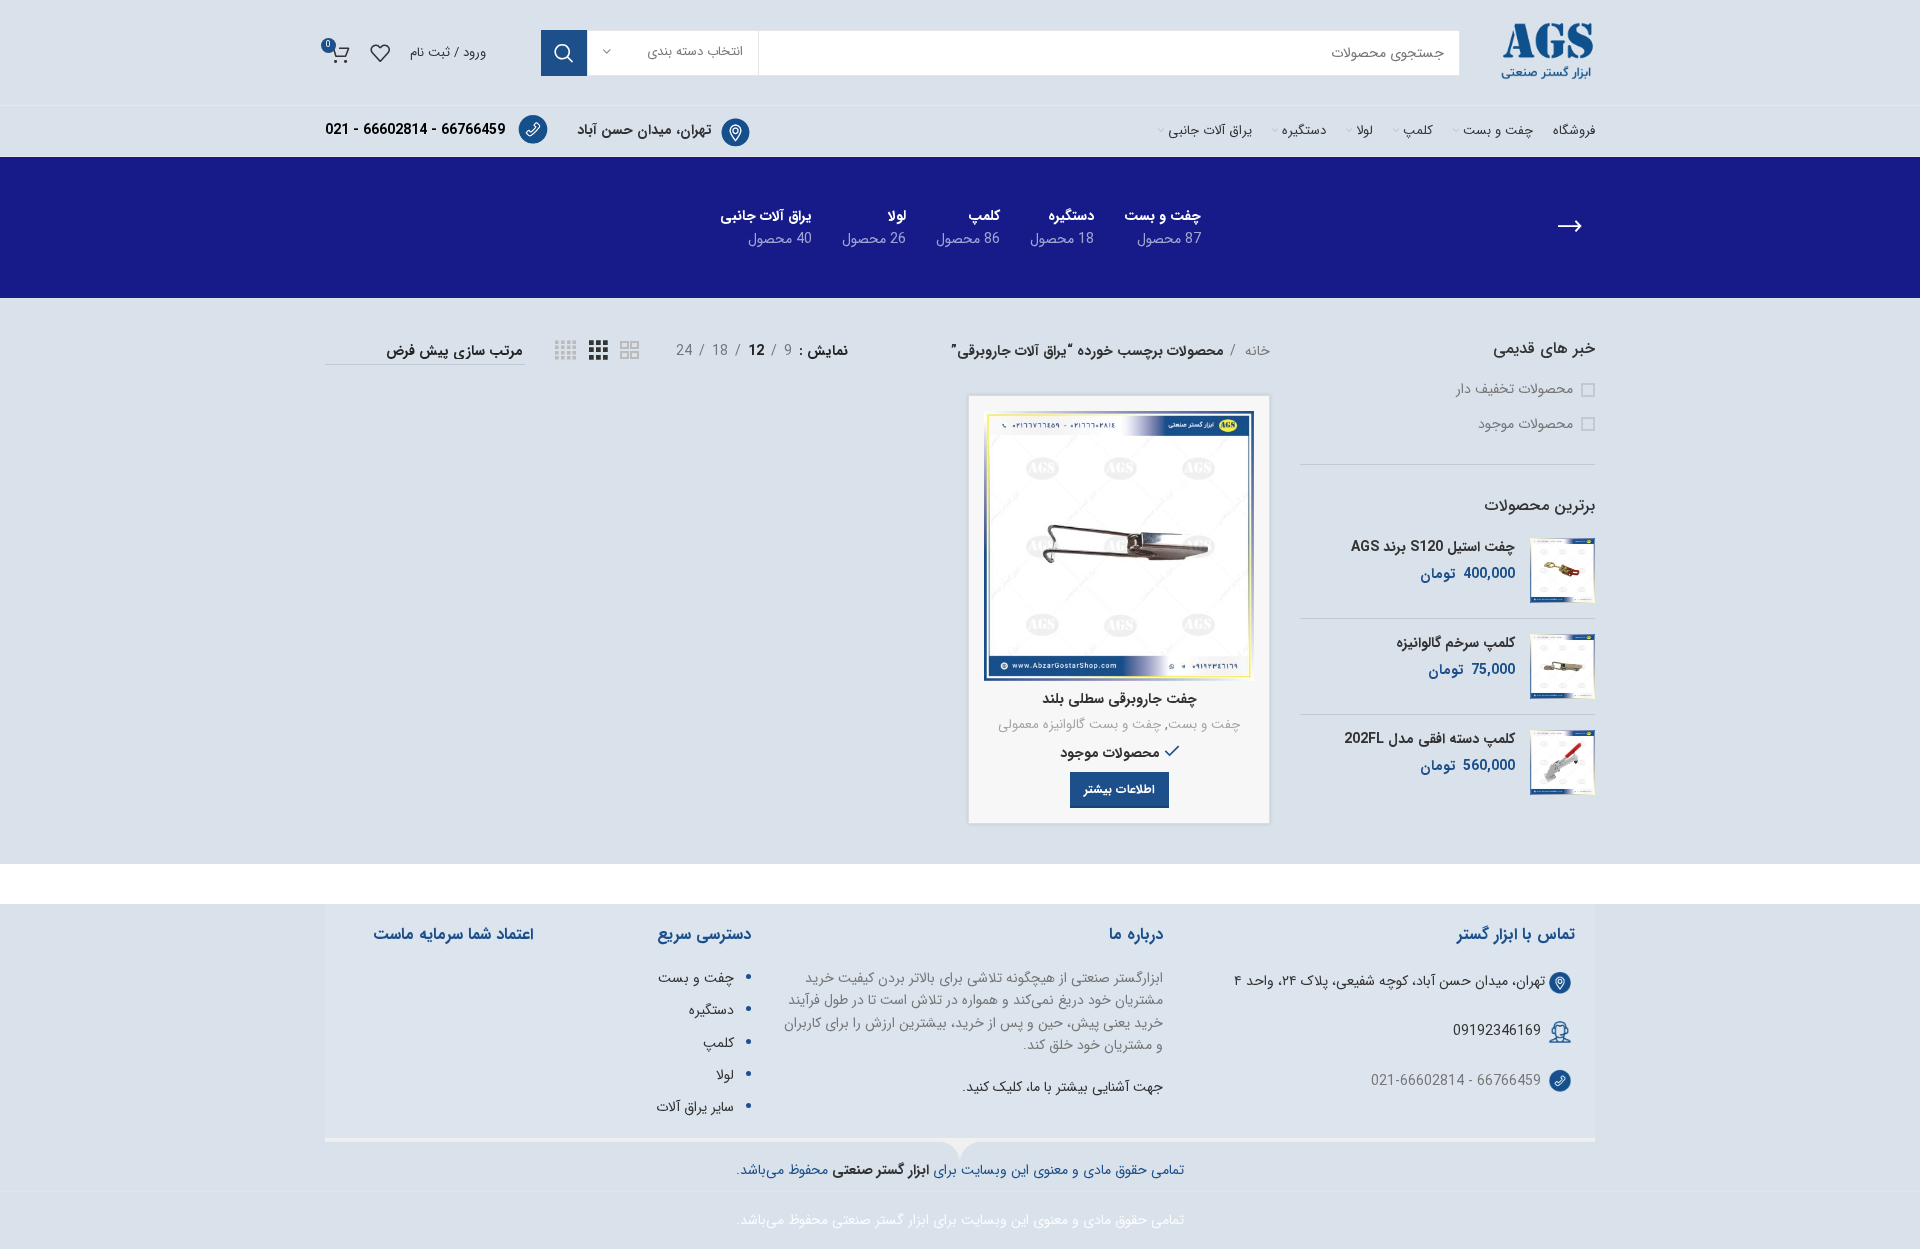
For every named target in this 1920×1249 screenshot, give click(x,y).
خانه (1255, 351)
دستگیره (711, 1010)
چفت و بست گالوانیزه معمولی (1079, 725)
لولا (725, 1075)
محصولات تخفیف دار (1514, 390)
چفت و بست (1204, 725)
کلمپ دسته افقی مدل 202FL (1429, 740)
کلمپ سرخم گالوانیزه (1455, 644)
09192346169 (1497, 1031)
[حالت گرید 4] (565, 351)
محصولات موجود (1525, 425)
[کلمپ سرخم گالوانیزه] (1562, 666)
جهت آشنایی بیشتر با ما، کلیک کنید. (1062, 1087)
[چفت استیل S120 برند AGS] (1562, 570)
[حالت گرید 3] (598, 351)
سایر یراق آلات (695, 1107)
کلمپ (718, 1043)
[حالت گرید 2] (629, 351)
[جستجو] (564, 53)
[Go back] (1570, 227)
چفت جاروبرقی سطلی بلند (1119, 699)
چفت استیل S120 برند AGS (1433, 548)
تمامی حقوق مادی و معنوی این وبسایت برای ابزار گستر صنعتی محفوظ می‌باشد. (960, 1220)
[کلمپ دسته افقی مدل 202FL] (1562, 762)
